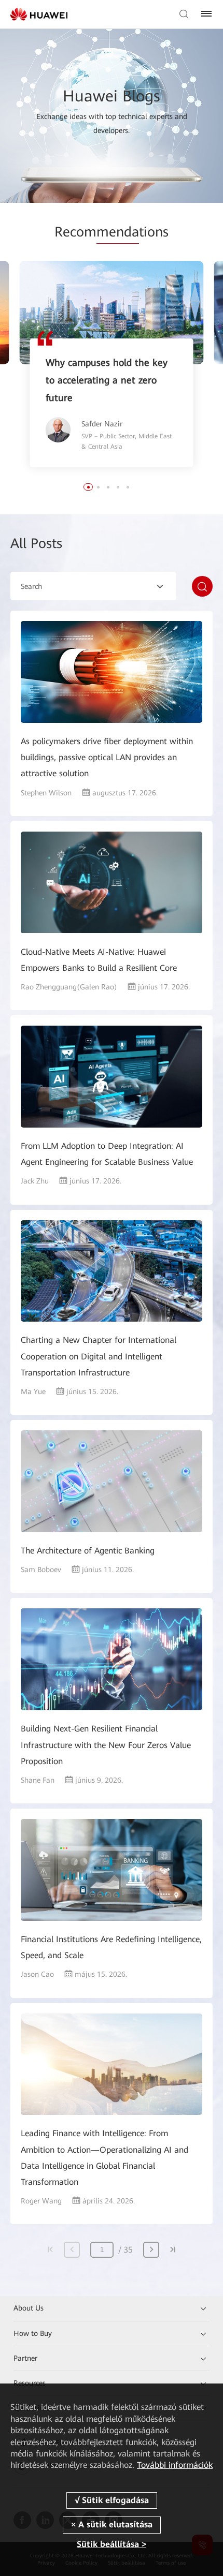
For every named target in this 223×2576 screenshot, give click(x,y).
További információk (175, 2465)
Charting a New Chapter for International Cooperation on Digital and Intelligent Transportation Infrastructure (99, 1356)
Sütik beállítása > (112, 2544)
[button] (88, 487)
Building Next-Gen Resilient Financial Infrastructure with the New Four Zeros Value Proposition (106, 1745)
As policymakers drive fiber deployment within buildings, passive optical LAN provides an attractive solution (107, 757)
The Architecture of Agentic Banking (88, 1551)
